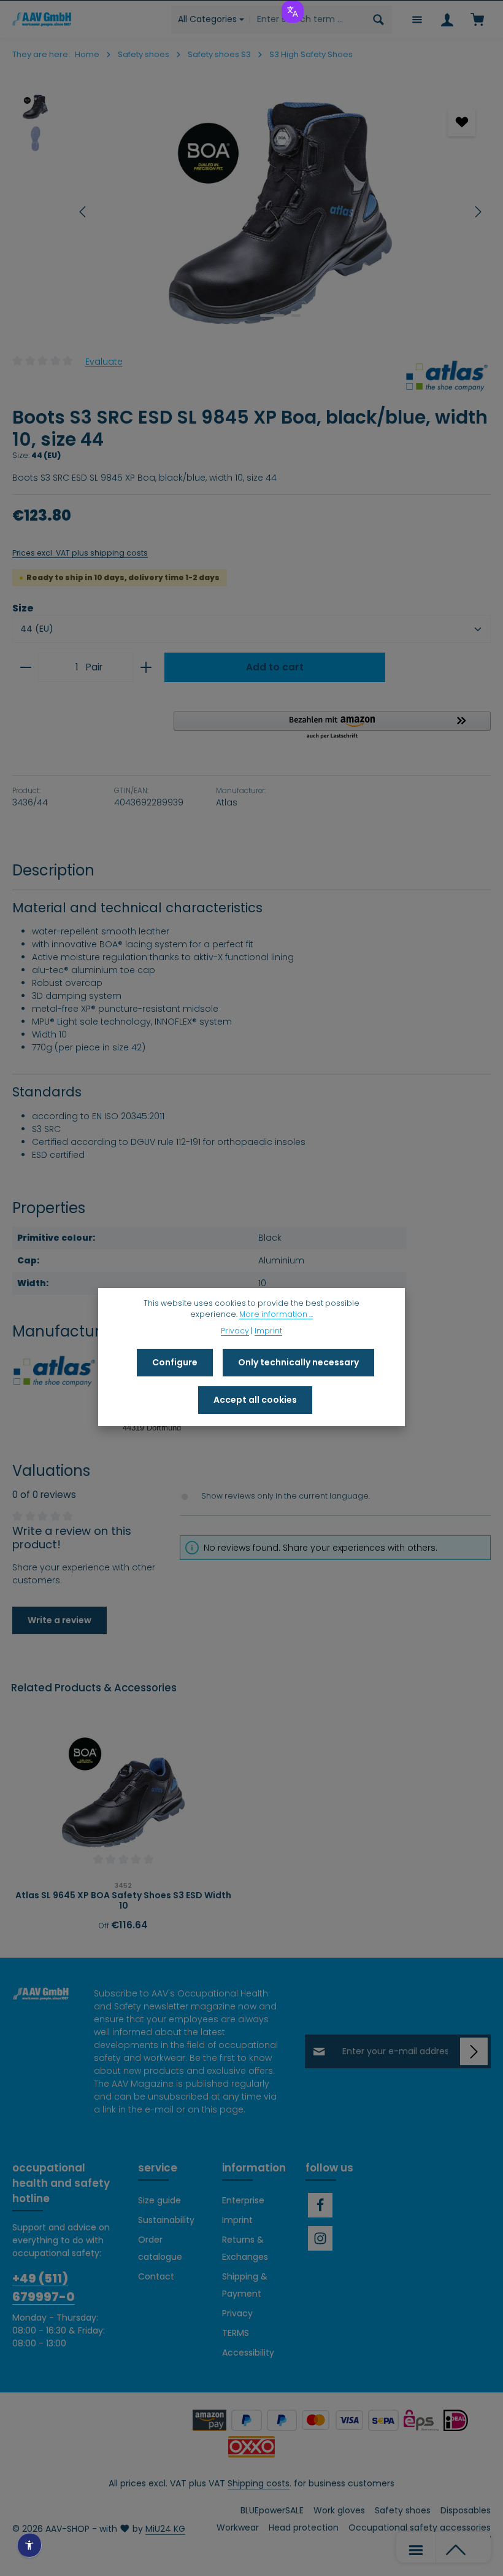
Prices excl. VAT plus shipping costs (80, 553)
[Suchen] (379, 20)
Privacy (237, 2313)
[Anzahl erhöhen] (146, 667)
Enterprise (243, 2200)
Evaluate (104, 361)
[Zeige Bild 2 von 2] (296, 316)
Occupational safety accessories (420, 2528)
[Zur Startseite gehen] (42, 19)
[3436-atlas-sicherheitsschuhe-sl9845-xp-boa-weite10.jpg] (280, 212)
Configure (175, 1362)
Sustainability (166, 2220)
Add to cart (275, 667)
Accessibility (248, 2353)
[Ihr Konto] (447, 19)
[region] (251, 212)
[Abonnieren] (474, 2051)
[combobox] (308, 20)
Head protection (304, 2528)
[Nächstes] (477, 212)
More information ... (276, 1314)
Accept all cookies (255, 1400)
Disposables (466, 2510)
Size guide (159, 2200)
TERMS (236, 2333)
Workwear (238, 2528)
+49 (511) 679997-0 (44, 2287)
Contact (156, 2276)
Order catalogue (160, 2248)
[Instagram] (320, 2238)
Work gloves (339, 2510)
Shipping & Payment (245, 2285)
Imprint (237, 2220)
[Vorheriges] (83, 212)
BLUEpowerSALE (272, 2510)
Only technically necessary (298, 1362)
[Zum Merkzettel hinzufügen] (462, 122)
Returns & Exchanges (245, 2248)
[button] (332, 726)
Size (23, 608)
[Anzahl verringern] (25, 667)
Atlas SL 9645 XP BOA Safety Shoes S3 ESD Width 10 (123, 1901)
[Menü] (417, 19)
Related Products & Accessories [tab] (94, 1688)
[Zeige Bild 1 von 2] (272, 316)
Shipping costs (259, 2483)
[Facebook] (320, 2205)
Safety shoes (403, 2510)
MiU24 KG (165, 2529)
